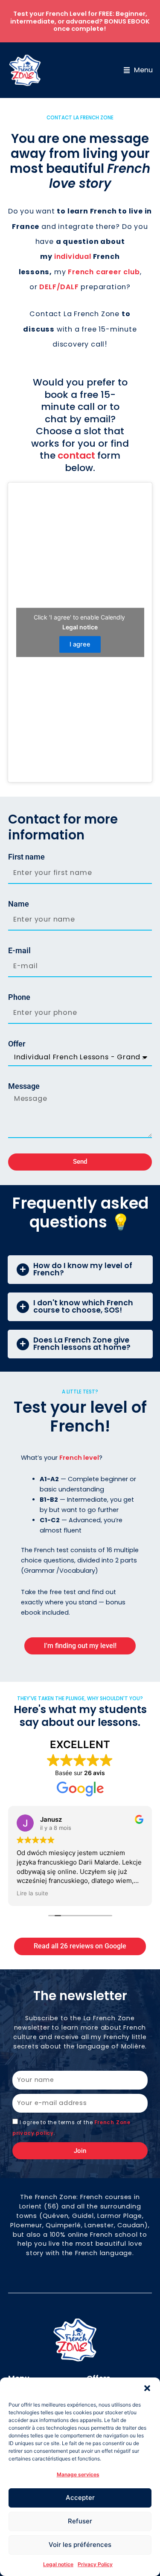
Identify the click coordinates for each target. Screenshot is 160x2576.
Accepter (80, 2497)
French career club (104, 272)
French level (79, 1458)
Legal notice (58, 2564)
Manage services (78, 2474)
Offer (17, 1044)
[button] (147, 2388)
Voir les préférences (80, 2545)
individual (73, 256)
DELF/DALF (59, 287)
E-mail (19, 951)
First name (26, 857)
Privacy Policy (95, 2564)
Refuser (80, 2521)
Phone (19, 997)
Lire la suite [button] (32, 1893)
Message (24, 1086)
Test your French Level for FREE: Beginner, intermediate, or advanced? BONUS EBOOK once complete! (80, 21)
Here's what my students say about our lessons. (80, 1716)
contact (76, 455)
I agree (80, 644)
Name (19, 904)
